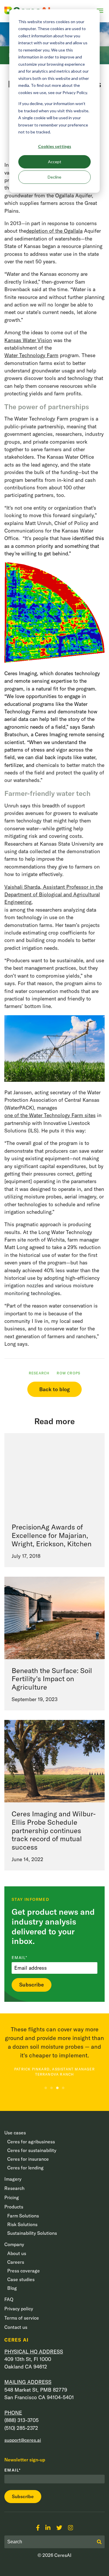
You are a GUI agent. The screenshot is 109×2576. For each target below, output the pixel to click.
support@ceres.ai (23, 2440)
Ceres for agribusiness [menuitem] (31, 2142)
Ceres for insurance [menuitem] (28, 2159)
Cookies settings (55, 146)
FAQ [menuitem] (9, 2299)
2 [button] (52, 2088)
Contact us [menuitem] (16, 2327)
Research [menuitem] (14, 2188)
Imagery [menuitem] (13, 2179)
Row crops (68, 1373)
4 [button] (63, 2088)
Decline (54, 177)
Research (39, 1373)
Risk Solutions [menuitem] (22, 2224)
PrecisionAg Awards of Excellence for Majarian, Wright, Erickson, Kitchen (52, 1535)
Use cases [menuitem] (15, 2133)
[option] (54, 2051)
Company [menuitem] (14, 2244)
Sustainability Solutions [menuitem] (32, 2233)
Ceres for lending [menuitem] (25, 2168)
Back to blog (54, 1389)
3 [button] (58, 2088)
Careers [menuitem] (16, 2262)
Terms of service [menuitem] (22, 2318)
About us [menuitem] (17, 2253)
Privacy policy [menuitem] (19, 2309)
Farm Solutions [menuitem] (23, 2216)
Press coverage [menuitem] (24, 2271)
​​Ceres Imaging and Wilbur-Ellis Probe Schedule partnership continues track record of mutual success (54, 1830)
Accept (55, 162)
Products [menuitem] (14, 2207)
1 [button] (46, 2088)
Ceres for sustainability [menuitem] (32, 2150)
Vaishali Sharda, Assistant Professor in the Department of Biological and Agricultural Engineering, (54, 895)
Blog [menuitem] (12, 2288)
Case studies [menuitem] (21, 2279)
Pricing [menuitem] (12, 2197)
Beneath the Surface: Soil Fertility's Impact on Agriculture (52, 1679)
